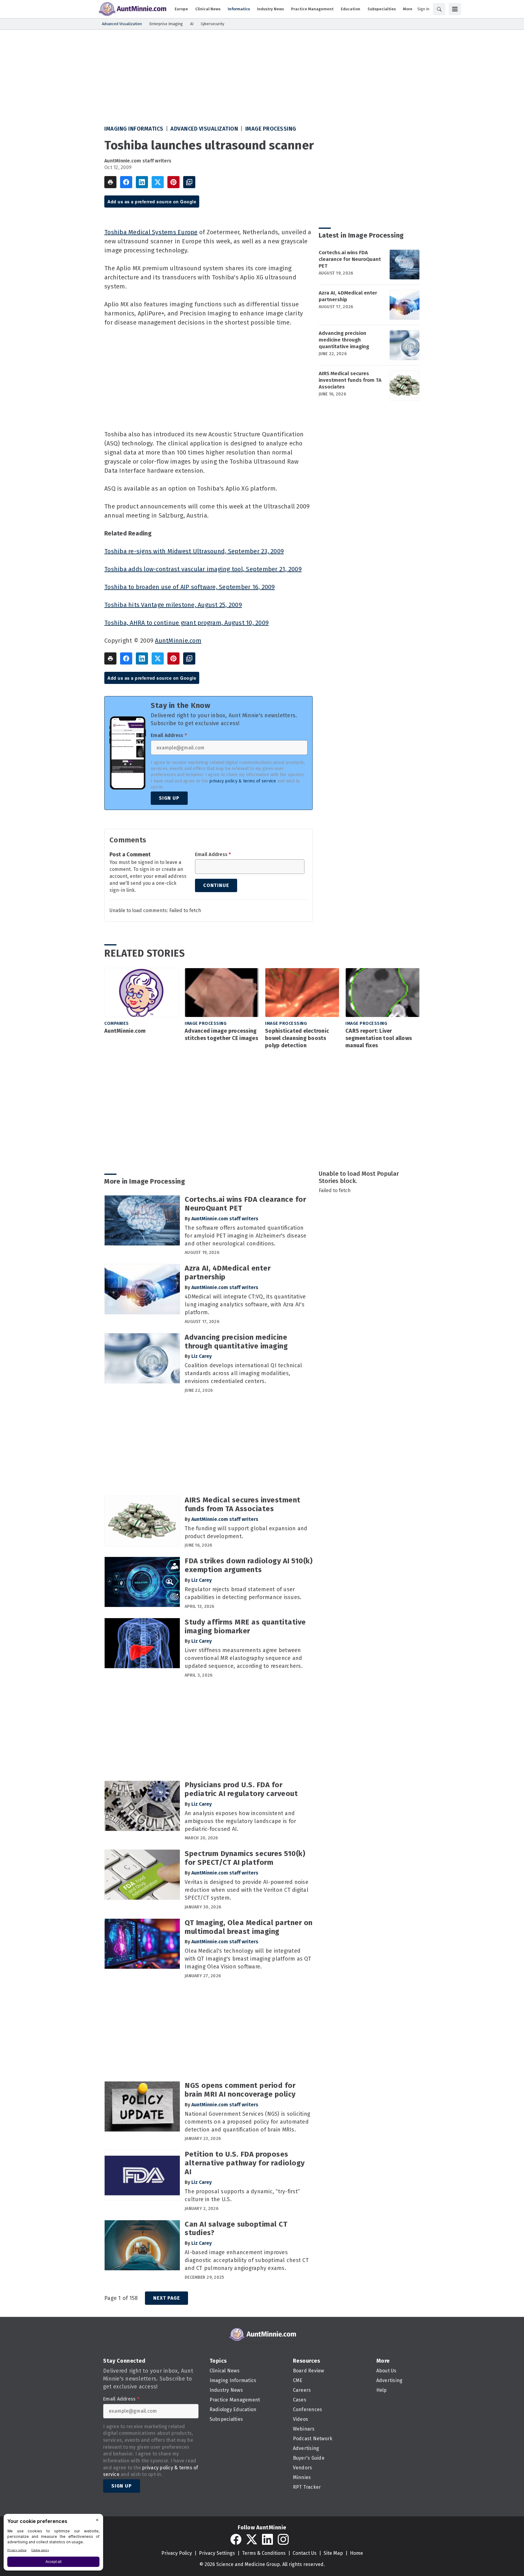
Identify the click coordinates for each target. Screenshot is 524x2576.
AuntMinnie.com (178, 641)
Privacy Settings (217, 2553)
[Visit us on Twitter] (252, 2539)
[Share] (126, 182)
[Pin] (173, 182)
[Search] (439, 9)
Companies (117, 1023)
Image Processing (271, 129)
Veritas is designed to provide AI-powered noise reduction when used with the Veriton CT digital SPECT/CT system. (247, 1890)
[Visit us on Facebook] (236, 2539)
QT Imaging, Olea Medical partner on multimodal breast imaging (249, 1927)
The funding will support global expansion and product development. (246, 1532)
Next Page (166, 2298)
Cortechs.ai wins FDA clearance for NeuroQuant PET (350, 259)
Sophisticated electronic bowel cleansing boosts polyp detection (297, 1038)
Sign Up (169, 798)
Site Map (333, 2553)
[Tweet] (158, 182)
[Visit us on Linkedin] (267, 2539)
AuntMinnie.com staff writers (138, 161)
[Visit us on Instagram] (283, 2539)
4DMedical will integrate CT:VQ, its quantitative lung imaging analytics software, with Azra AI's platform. (245, 1305)
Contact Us (305, 2553)
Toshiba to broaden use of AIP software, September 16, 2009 (190, 587)
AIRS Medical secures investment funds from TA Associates (350, 380)
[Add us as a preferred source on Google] (189, 182)
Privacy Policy (177, 2553)
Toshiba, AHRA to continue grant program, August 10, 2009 (186, 623)
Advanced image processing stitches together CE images (221, 1035)
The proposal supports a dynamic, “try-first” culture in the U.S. (242, 2195)
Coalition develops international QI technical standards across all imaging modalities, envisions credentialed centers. (243, 1373)
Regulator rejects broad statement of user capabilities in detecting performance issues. (243, 1593)
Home (356, 2553)
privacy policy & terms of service (243, 781)
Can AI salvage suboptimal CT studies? (236, 2229)
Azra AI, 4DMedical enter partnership (348, 296)
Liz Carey (202, 1356)
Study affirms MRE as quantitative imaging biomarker (245, 1626)
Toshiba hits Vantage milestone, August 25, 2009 (173, 605)
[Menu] (455, 9)
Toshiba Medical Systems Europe (151, 232)
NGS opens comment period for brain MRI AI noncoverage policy (240, 2090)
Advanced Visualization (204, 129)
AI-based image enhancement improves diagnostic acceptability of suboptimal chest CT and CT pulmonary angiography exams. (247, 2260)
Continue (216, 885)
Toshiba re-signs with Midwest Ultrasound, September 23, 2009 (194, 551)
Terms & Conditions (264, 2553)
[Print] (110, 182)
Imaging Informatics (134, 129)
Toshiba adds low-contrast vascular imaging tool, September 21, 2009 (203, 569)
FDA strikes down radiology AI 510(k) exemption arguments (249, 1565)
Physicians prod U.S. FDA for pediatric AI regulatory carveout (241, 1789)
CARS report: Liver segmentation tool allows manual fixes (379, 1038)
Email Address (169, 735)
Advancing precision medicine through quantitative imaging (344, 340)
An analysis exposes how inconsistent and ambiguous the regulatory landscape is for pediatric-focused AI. (240, 1821)
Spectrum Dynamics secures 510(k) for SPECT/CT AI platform (245, 1858)
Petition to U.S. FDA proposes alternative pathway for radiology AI (245, 2163)
